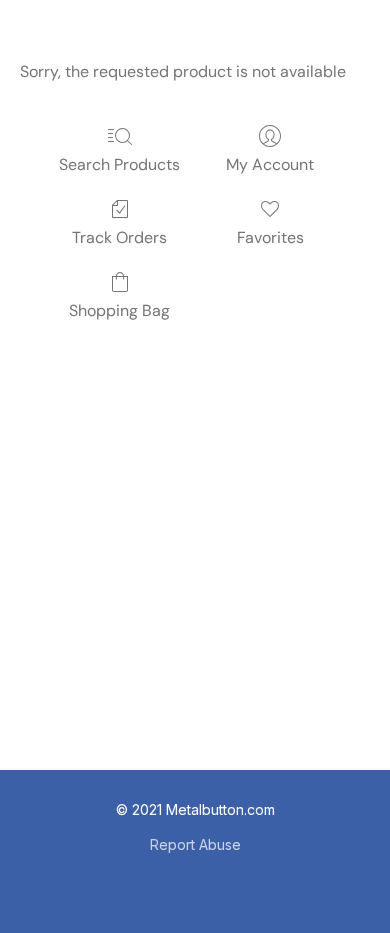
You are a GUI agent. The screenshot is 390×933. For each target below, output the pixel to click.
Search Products (119, 164)
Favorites (270, 237)
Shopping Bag (119, 310)
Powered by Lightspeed (195, 879)
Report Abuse (195, 844)
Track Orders (119, 237)
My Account (270, 164)
